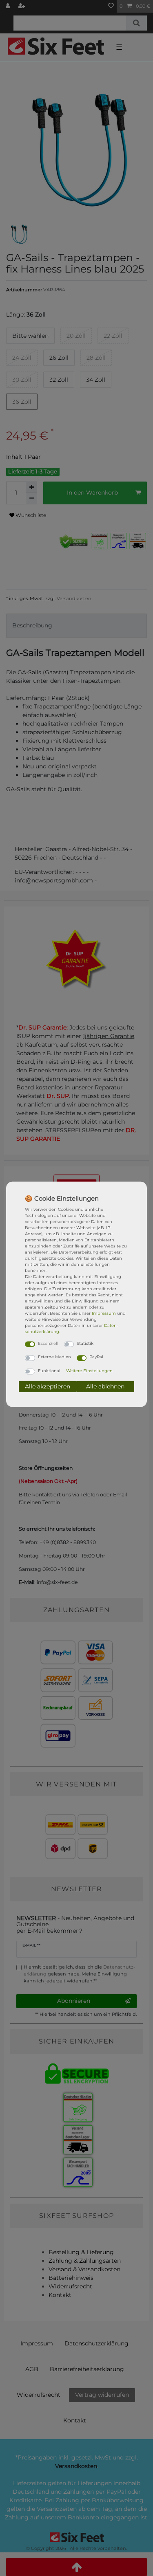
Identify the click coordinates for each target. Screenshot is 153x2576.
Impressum (104, 1313)
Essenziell (48, 1343)
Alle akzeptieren (48, 1386)
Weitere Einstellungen (89, 1370)
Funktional (49, 1370)
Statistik (85, 1343)
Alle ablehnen (105, 1386)
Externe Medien (54, 1357)
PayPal (96, 1357)
